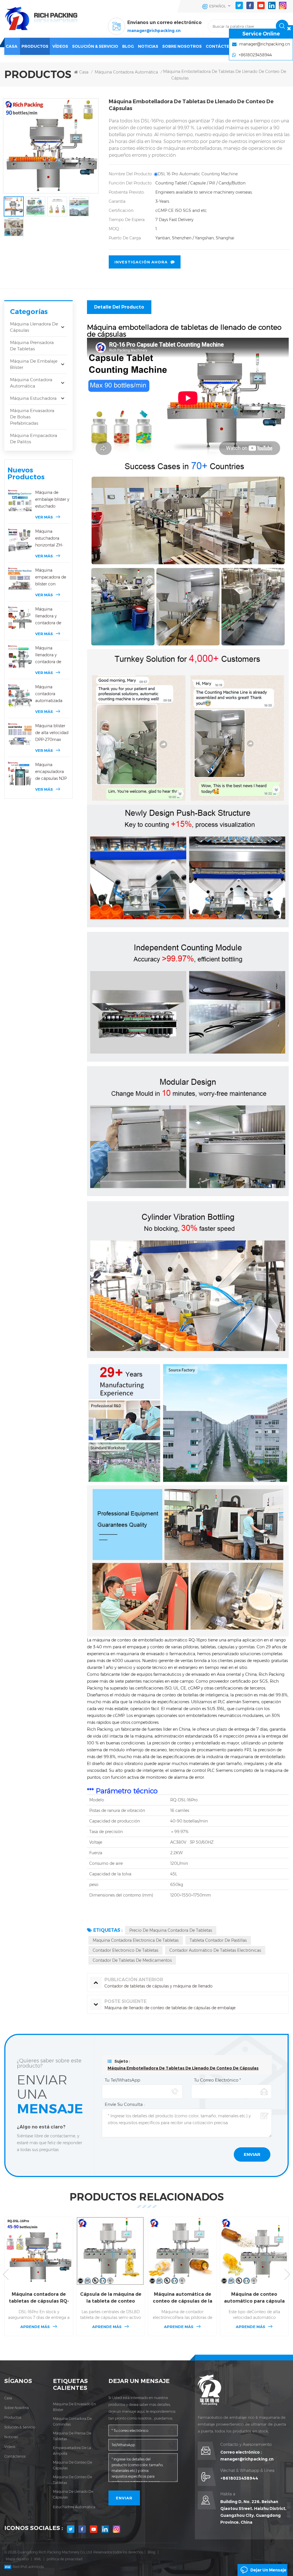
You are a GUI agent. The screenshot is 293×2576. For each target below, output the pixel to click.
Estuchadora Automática (74, 2507)
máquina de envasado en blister (74, 2407)
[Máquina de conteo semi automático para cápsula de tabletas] (254, 2251)
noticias (148, 46)
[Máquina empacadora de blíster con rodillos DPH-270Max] (20, 579)
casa (8, 2398)
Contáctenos (222, 46)
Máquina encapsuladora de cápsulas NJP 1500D (51, 772)
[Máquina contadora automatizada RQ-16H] (20, 696)
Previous (6, 2274)
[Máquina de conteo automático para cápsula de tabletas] (182, 2251)
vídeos (60, 46)
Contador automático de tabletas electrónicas (215, 1950)
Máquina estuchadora (33, 398)
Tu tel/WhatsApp (122, 2080)
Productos (35, 46)
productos (13, 2417)
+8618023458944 (239, 2478)
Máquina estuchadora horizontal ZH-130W (49, 539)
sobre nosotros (17, 2408)
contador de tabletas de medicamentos (132, 1960)
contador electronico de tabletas (125, 1950)
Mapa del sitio (17, 2559)
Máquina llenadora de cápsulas (34, 327)
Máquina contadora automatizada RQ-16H (49, 694)
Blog (152, 2552)
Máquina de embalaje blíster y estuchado (52, 499)
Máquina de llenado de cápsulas (73, 2494)
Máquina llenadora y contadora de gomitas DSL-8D (51, 616)
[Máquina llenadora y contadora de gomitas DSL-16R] (20, 657)
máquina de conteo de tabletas (73, 2480)
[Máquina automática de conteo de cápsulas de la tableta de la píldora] (111, 2251)
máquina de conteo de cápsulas (73, 2465)
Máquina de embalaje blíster (34, 364)
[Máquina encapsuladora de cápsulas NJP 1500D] (20, 774)
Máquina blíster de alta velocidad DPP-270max (52, 733)
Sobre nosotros (182, 46)
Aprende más (35, 2327)
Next (287, 2274)
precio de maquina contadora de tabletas (171, 1930)
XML (38, 2559)
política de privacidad (65, 2559)
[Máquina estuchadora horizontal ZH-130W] (20, 540)
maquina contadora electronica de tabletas (136, 1940)
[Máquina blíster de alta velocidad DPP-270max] (20, 735)
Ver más (44, 517)
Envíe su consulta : (125, 2104)
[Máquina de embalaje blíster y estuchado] (20, 501)
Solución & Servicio (95, 46)
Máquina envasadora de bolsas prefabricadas (32, 417)
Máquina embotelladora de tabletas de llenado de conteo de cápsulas (183, 2068)
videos (10, 2447)
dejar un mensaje (268, 2570)
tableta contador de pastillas (218, 1940)
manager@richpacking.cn (154, 31)
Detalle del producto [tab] (119, 307)
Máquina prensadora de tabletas (32, 346)
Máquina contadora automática (126, 72)
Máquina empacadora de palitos (34, 439)
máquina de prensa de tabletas (72, 2436)
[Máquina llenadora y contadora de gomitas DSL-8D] (20, 618)
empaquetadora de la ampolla (72, 2451)
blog (128, 46)
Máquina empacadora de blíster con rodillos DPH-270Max (51, 578)
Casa (12, 46)
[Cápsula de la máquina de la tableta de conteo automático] (39, 2251)
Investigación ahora (141, 262)
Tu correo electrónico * (217, 2080)
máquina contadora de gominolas (72, 2421)
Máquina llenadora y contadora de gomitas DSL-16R (52, 655)
